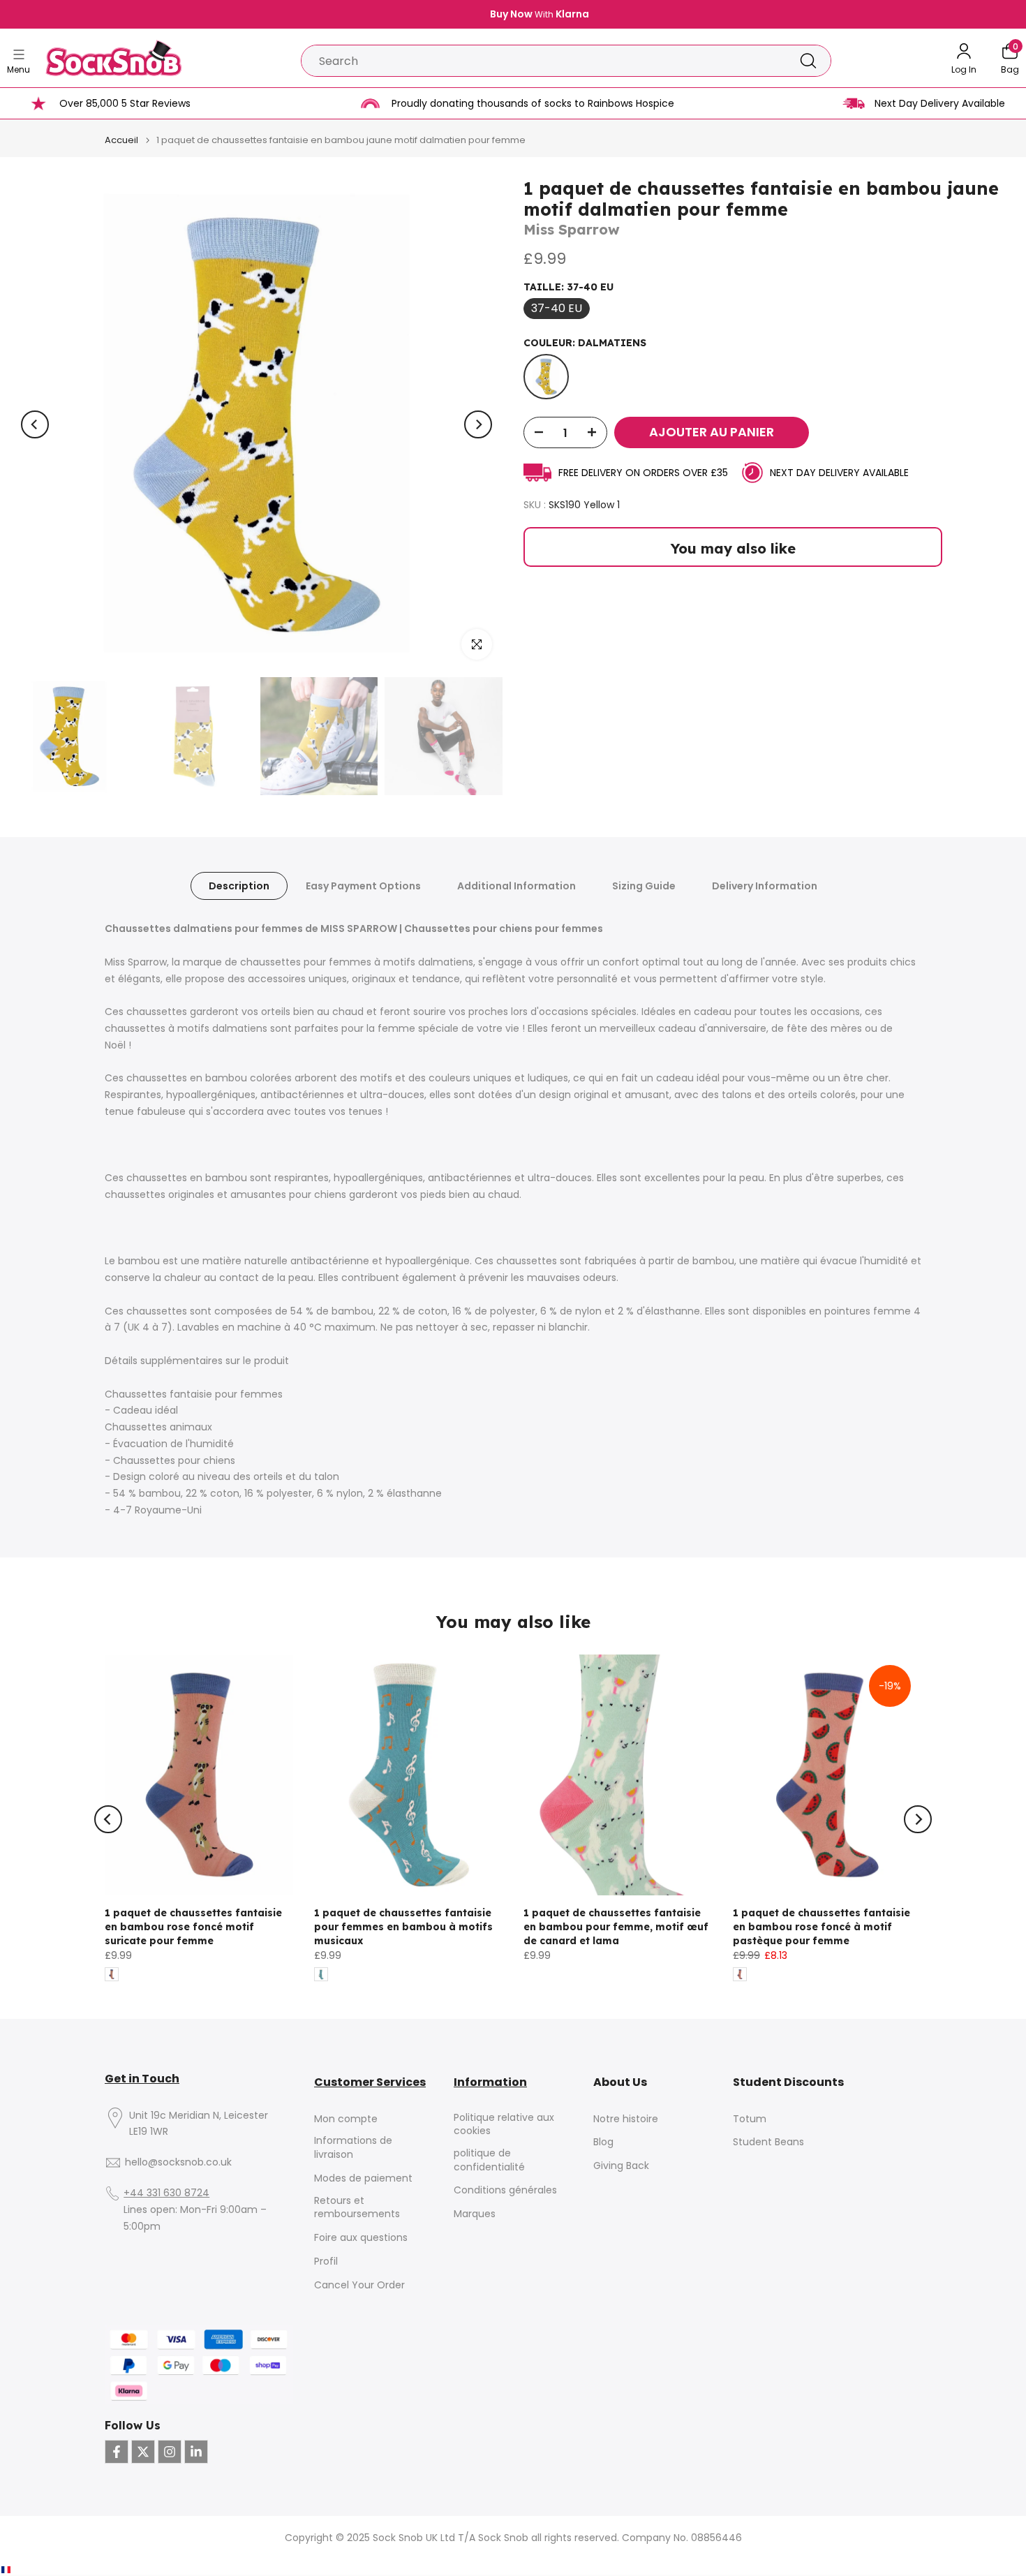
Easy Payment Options (363, 886)
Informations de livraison (353, 2148)
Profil (326, 2262)
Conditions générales (505, 2190)
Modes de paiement (363, 2178)
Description (239, 886)
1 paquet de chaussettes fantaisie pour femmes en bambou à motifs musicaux (403, 1927)
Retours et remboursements (357, 2208)
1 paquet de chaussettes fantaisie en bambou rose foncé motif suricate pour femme (193, 1927)
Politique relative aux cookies (504, 2125)
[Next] (478, 424)
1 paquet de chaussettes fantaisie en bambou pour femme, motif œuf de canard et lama (616, 1927)
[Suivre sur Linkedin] (196, 2452)
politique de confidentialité (489, 2160)
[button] (27, 2570)
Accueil (121, 140)
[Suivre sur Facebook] (117, 2452)
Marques (475, 2214)
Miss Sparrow (572, 229)
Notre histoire (626, 2119)
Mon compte (346, 2119)
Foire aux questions (361, 2238)
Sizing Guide (644, 886)
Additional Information (516, 886)
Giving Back (621, 2166)
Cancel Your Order (359, 2285)
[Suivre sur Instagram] (170, 2452)
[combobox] (544, 61)
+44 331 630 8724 (166, 2193)
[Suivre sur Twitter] (143, 2452)
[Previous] (35, 424)
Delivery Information (765, 886)
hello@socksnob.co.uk (178, 2162)
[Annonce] (513, 15)
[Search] (808, 61)
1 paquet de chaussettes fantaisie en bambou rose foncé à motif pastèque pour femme (821, 1927)
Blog (603, 2142)
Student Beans (768, 2142)
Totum (750, 2119)
